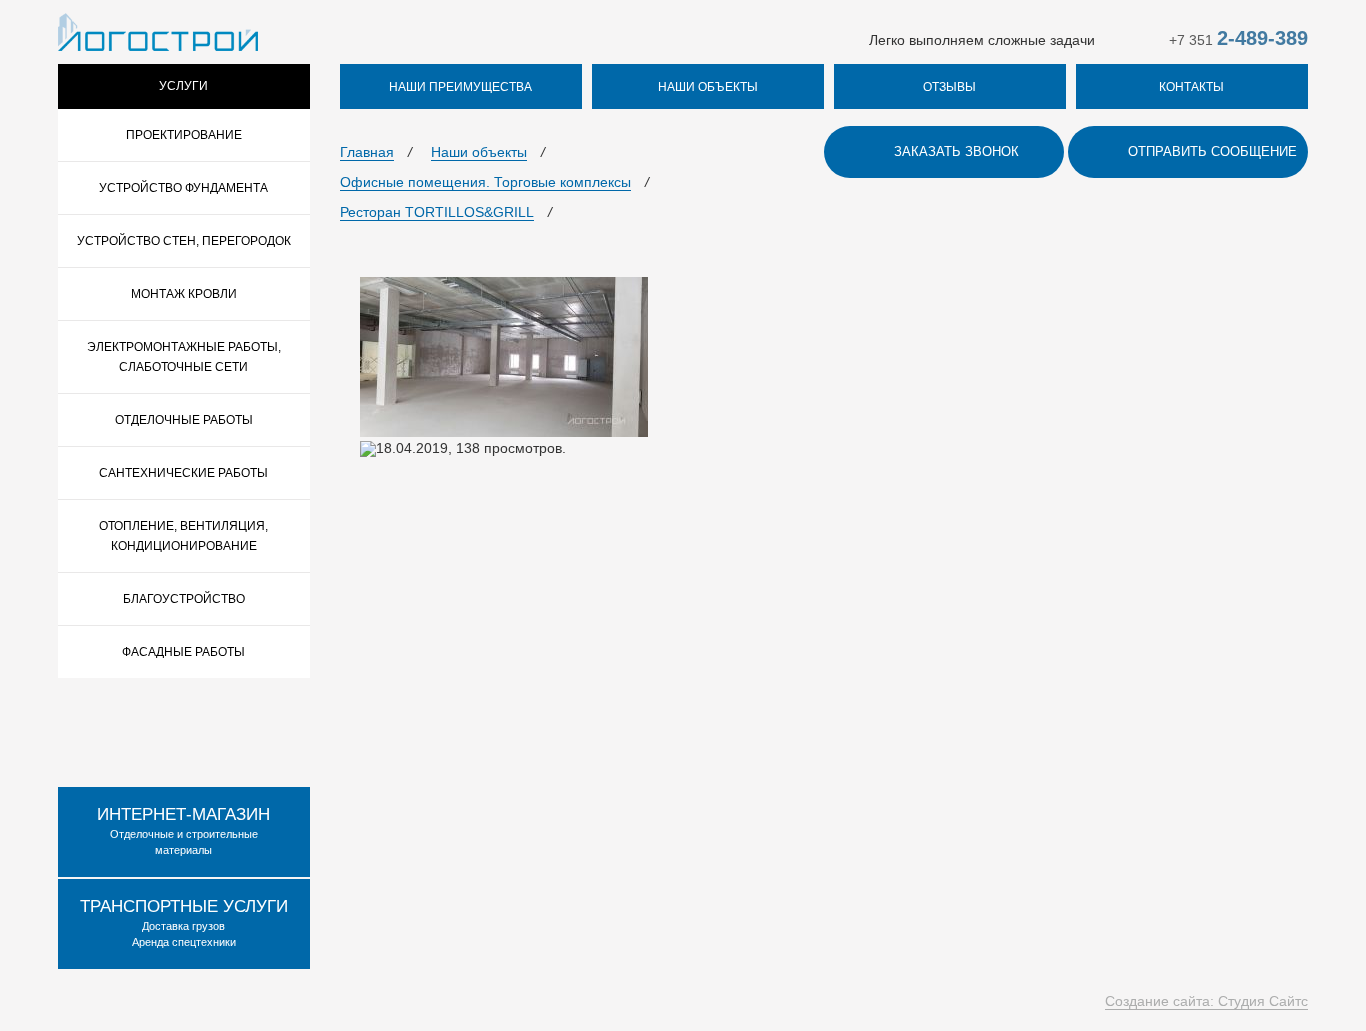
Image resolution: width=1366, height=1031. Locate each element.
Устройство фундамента (183, 188)
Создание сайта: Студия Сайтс (1206, 1001)
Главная (367, 152)
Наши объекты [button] (708, 87)
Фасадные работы (183, 652)
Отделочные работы (184, 420)
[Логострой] (158, 31)
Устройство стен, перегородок (184, 241)
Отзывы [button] (949, 87)
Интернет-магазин (183, 814)
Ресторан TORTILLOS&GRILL (437, 212)
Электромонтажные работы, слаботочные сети (184, 357)
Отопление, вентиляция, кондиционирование (183, 536)
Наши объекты (479, 152)
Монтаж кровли (184, 294)
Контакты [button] (1191, 87)
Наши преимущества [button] (460, 87)
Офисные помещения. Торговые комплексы (485, 182)
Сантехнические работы (183, 473)
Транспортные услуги (184, 906)
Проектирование (184, 135)
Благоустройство (184, 599)
